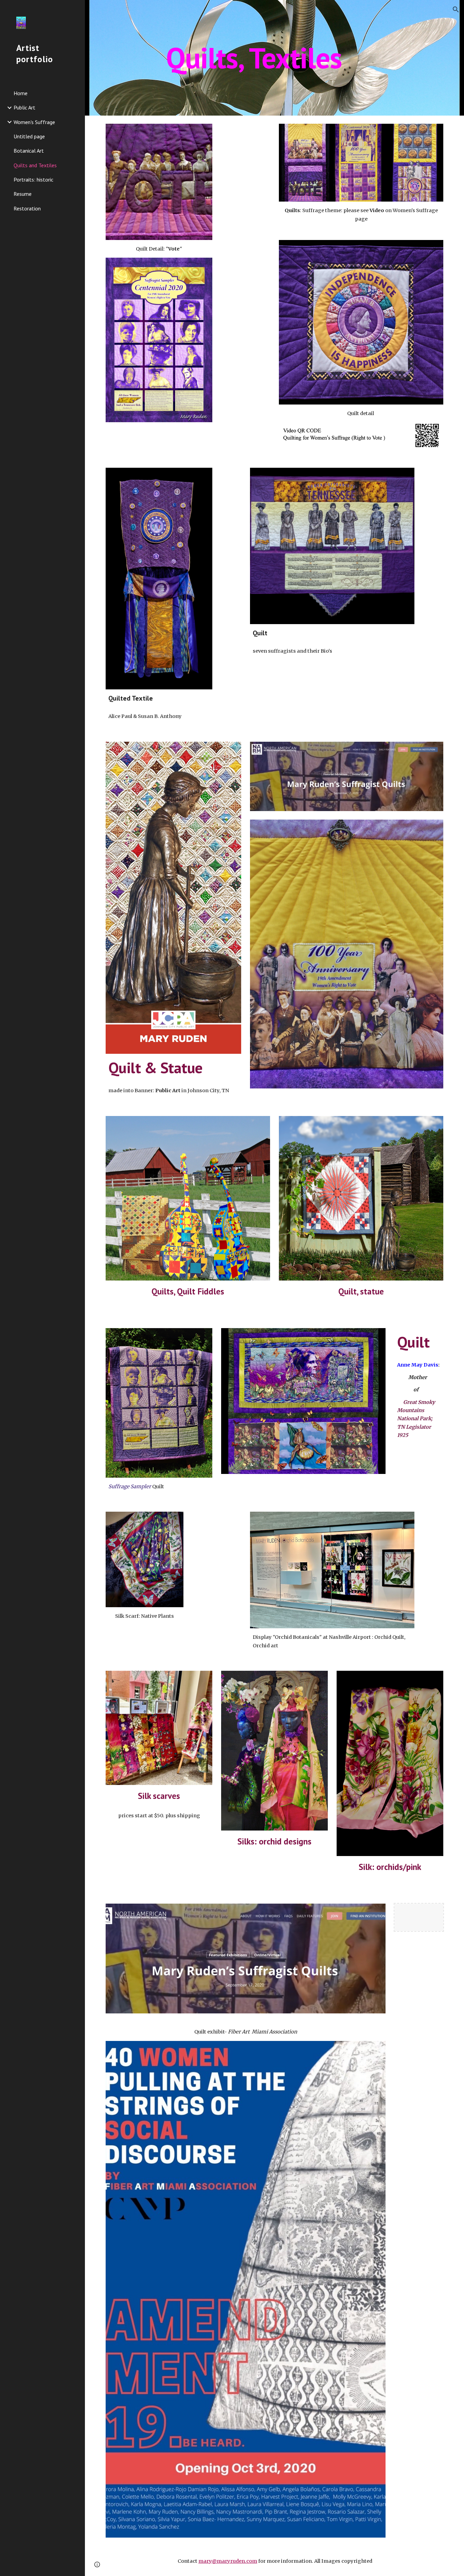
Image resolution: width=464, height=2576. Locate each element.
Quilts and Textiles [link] (35, 165)
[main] (275, 58)
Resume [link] (23, 194)
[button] (456, 10)
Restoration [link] (27, 208)
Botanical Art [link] (29, 151)
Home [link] (21, 93)
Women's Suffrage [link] (34, 122)
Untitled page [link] (29, 136)
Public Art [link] (24, 107)
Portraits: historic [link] (33, 179)
